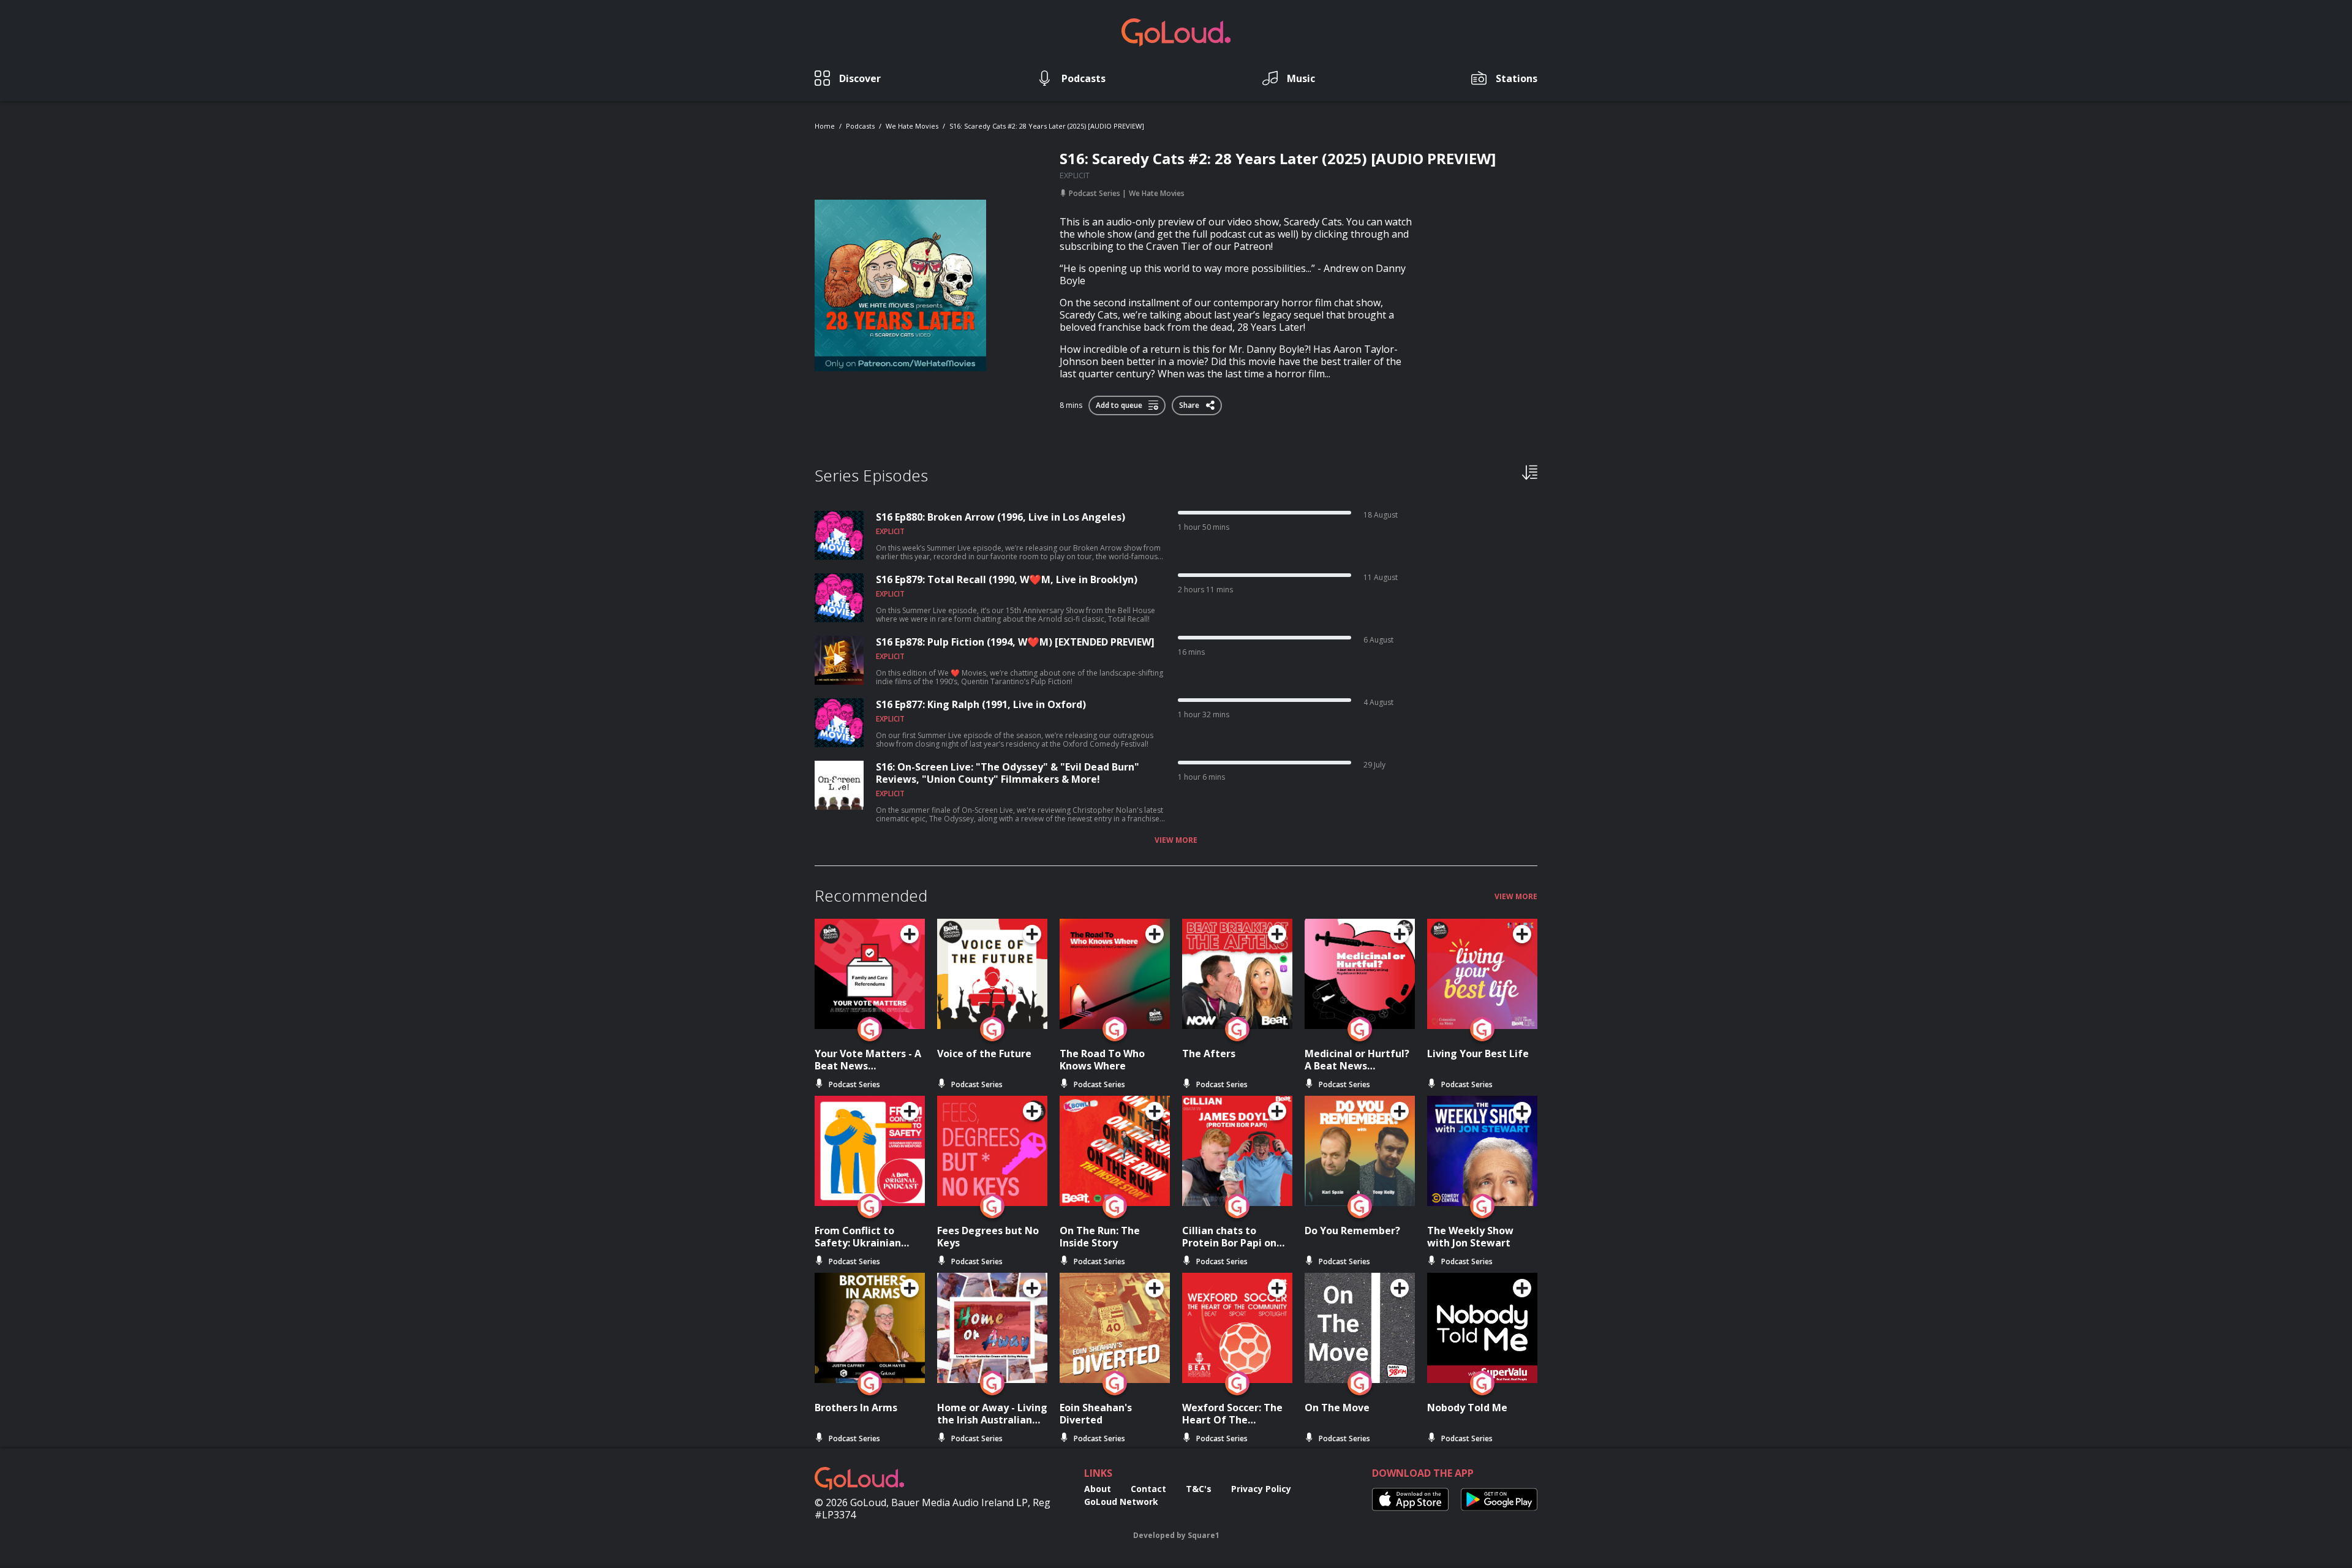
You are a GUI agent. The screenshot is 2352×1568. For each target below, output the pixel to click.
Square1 (1204, 1535)
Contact (1148, 1489)
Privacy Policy (1261, 1489)
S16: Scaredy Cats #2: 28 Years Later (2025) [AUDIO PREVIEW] (1047, 126)
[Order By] (1530, 472)
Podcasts (860, 126)
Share (1190, 403)
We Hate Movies (912, 126)
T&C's (1199, 1489)
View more (1176, 840)
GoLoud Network (1121, 1502)
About (1098, 1489)
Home (825, 126)
